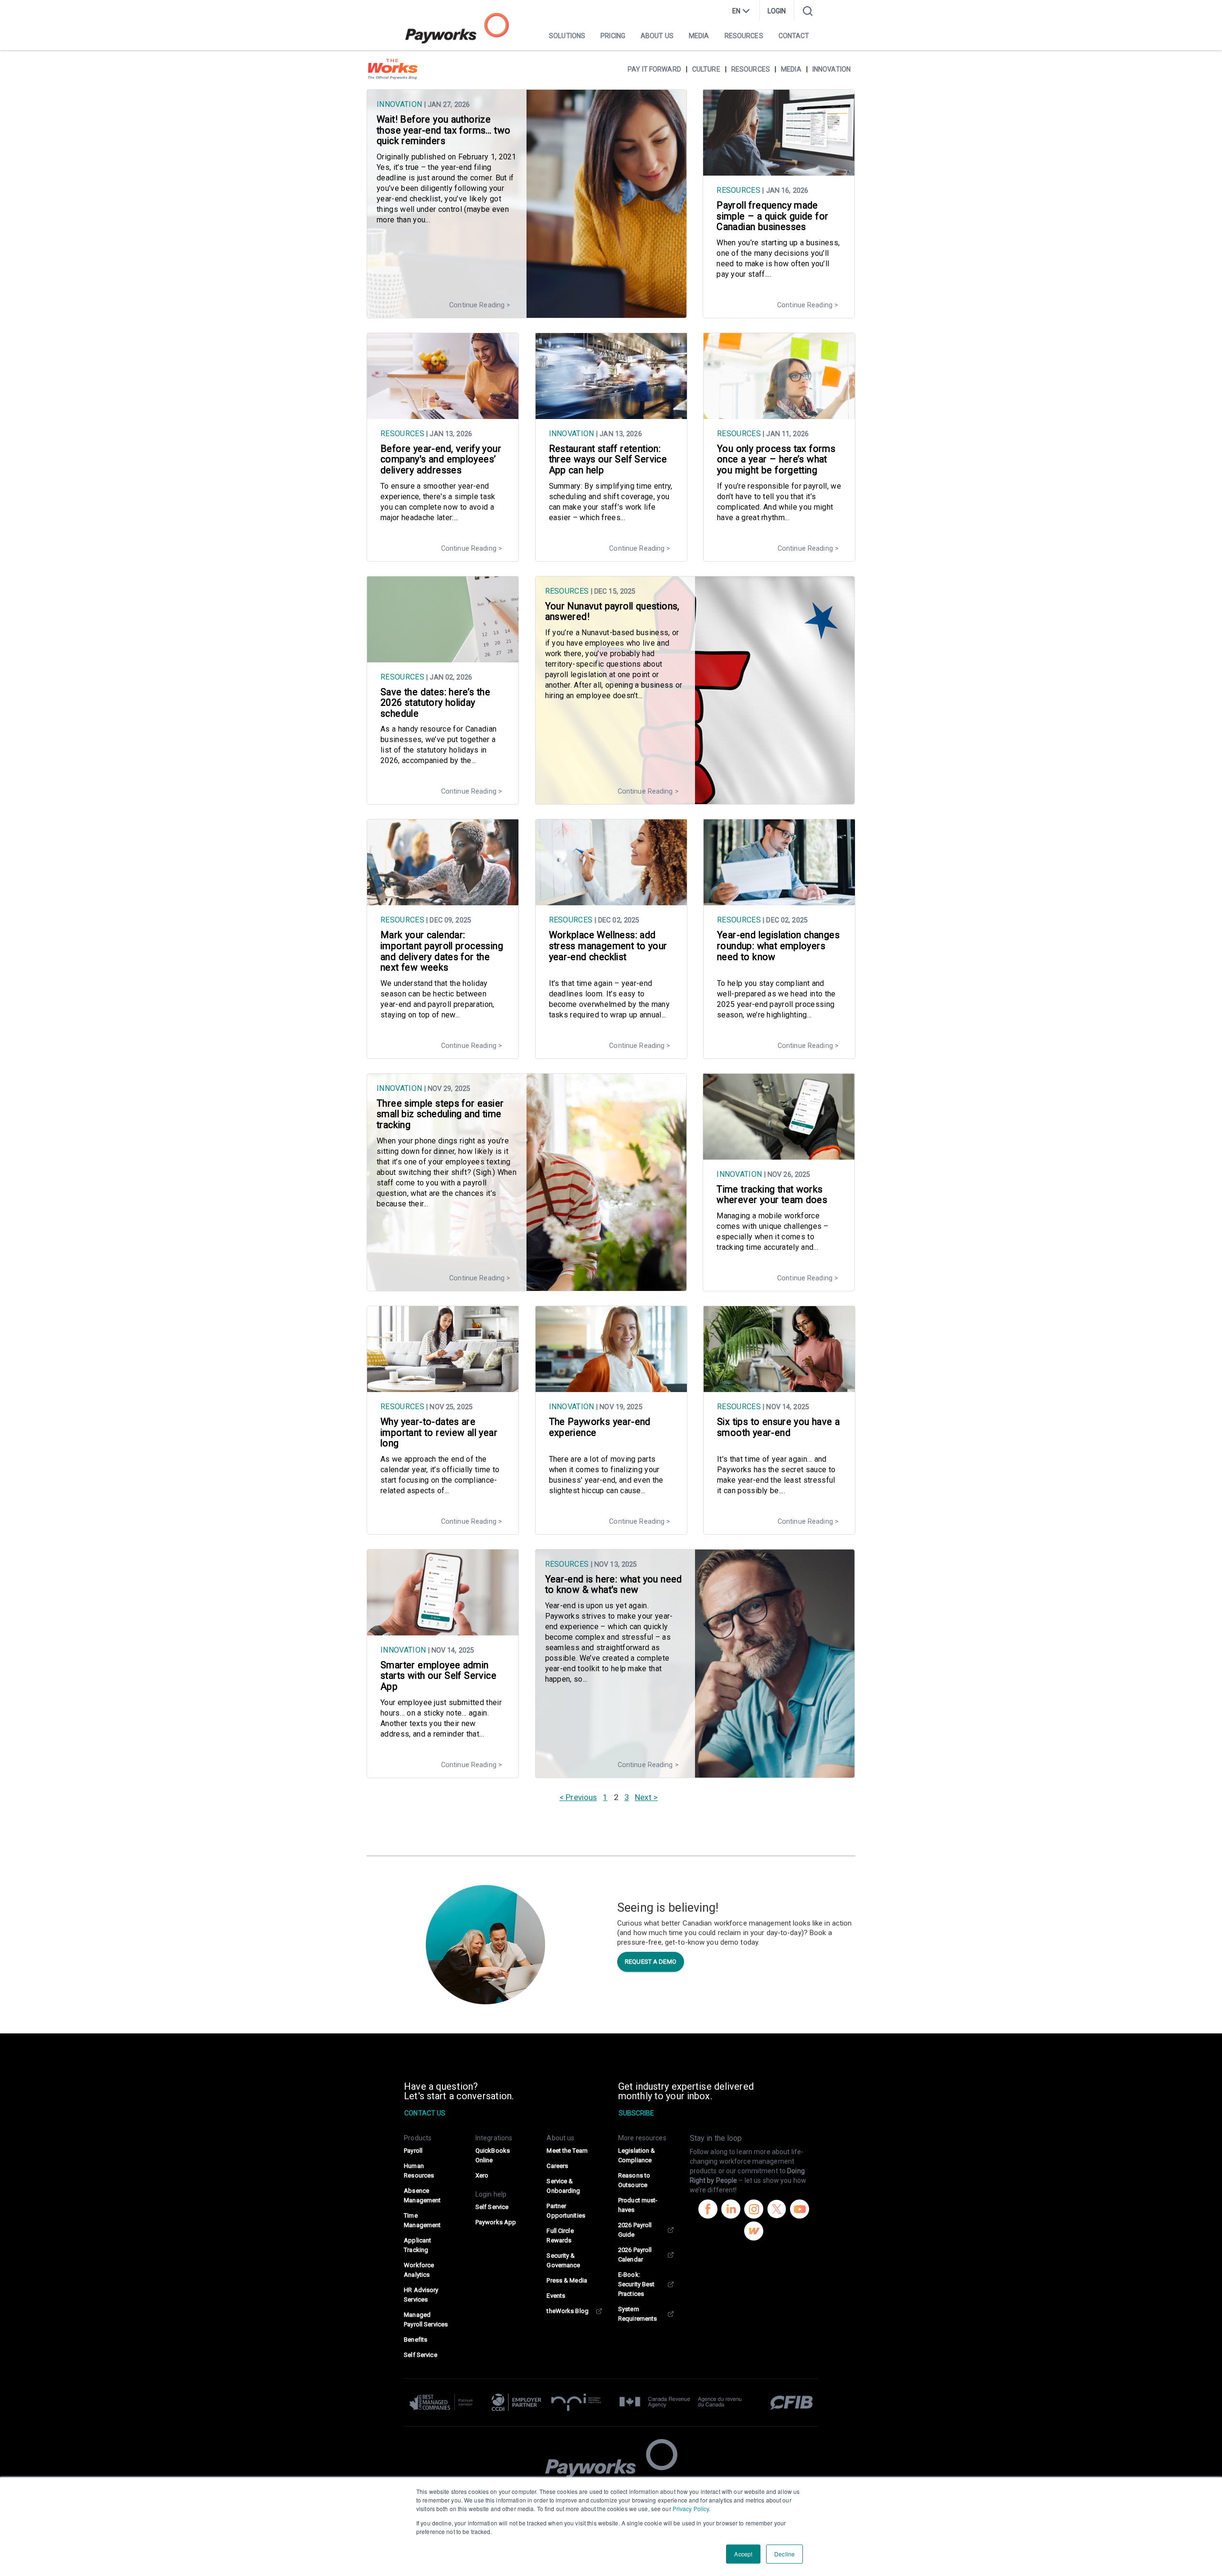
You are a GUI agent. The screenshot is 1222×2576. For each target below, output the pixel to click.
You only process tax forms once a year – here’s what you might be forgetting (776, 460)
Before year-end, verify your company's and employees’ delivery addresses (441, 460)
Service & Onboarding (563, 2186)
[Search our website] (808, 11)
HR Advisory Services (421, 2295)
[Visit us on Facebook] (708, 2210)
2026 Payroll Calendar (635, 2255)
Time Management (422, 2220)
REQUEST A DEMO (651, 1962)
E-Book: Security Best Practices (637, 2284)
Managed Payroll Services (426, 2319)
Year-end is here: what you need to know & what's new (614, 1585)
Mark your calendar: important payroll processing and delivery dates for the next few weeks (442, 951)
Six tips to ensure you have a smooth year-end (778, 1427)
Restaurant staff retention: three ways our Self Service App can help (608, 460)
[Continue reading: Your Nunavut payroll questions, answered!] (695, 799)
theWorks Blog (568, 2311)
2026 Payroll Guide (635, 2230)
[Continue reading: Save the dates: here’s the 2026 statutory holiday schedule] (443, 658)
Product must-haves (638, 2205)
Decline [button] (785, 2554)
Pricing (613, 36)
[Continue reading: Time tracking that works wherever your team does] (779, 1155)
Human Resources (419, 2171)
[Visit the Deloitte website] (445, 2402)
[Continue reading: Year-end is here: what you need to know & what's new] (695, 1773)
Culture (706, 69)
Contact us (425, 2113)
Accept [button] (743, 2554)
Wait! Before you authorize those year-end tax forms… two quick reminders (443, 130)
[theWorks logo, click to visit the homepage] (393, 69)
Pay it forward (654, 69)
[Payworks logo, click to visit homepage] (457, 28)
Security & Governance (563, 2260)
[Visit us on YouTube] (800, 2210)
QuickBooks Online (493, 2155)
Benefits (416, 2340)
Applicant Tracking (417, 2245)
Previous (581, 1797)
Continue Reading (477, 305)
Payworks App (496, 2222)
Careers (557, 2166)
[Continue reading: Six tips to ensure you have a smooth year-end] (779, 1387)
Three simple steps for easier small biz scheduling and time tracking (440, 1114)
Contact (794, 36)
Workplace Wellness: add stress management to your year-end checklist (608, 946)
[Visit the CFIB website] (787, 2402)
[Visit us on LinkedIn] (731, 2210)
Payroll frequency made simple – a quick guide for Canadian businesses (772, 216)
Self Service (420, 2355)
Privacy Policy (691, 2508)
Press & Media (567, 2280)
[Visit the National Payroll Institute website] (576, 2402)
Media (699, 36)
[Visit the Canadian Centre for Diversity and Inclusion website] (516, 2402)
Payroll (413, 2151)
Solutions (567, 36)
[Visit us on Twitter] (777, 2210)
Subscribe (636, 2113)
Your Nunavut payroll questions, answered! (612, 612)
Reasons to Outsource (634, 2180)
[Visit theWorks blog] (754, 2232)
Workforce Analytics (419, 2270)
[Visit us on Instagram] (754, 2210)
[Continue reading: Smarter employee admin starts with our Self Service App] (443, 1631)
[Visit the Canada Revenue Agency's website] (681, 2402)
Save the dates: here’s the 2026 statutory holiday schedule (435, 703)
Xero (482, 2175)
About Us (657, 36)
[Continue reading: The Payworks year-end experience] (611, 1387)
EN (736, 11)
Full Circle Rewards (560, 2236)
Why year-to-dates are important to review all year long (439, 1433)
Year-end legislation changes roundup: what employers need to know (778, 946)
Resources (744, 36)
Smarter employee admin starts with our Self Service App (438, 1676)
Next (643, 1797)
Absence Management (422, 2195)
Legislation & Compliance (637, 2155)
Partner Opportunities (566, 2211)
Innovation (832, 69)
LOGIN (777, 11)
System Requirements (637, 2314)
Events (556, 2296)
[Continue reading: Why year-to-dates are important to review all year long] (443, 1387)
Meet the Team (567, 2151)
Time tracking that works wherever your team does (772, 1195)
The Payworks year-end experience (600, 1427)
